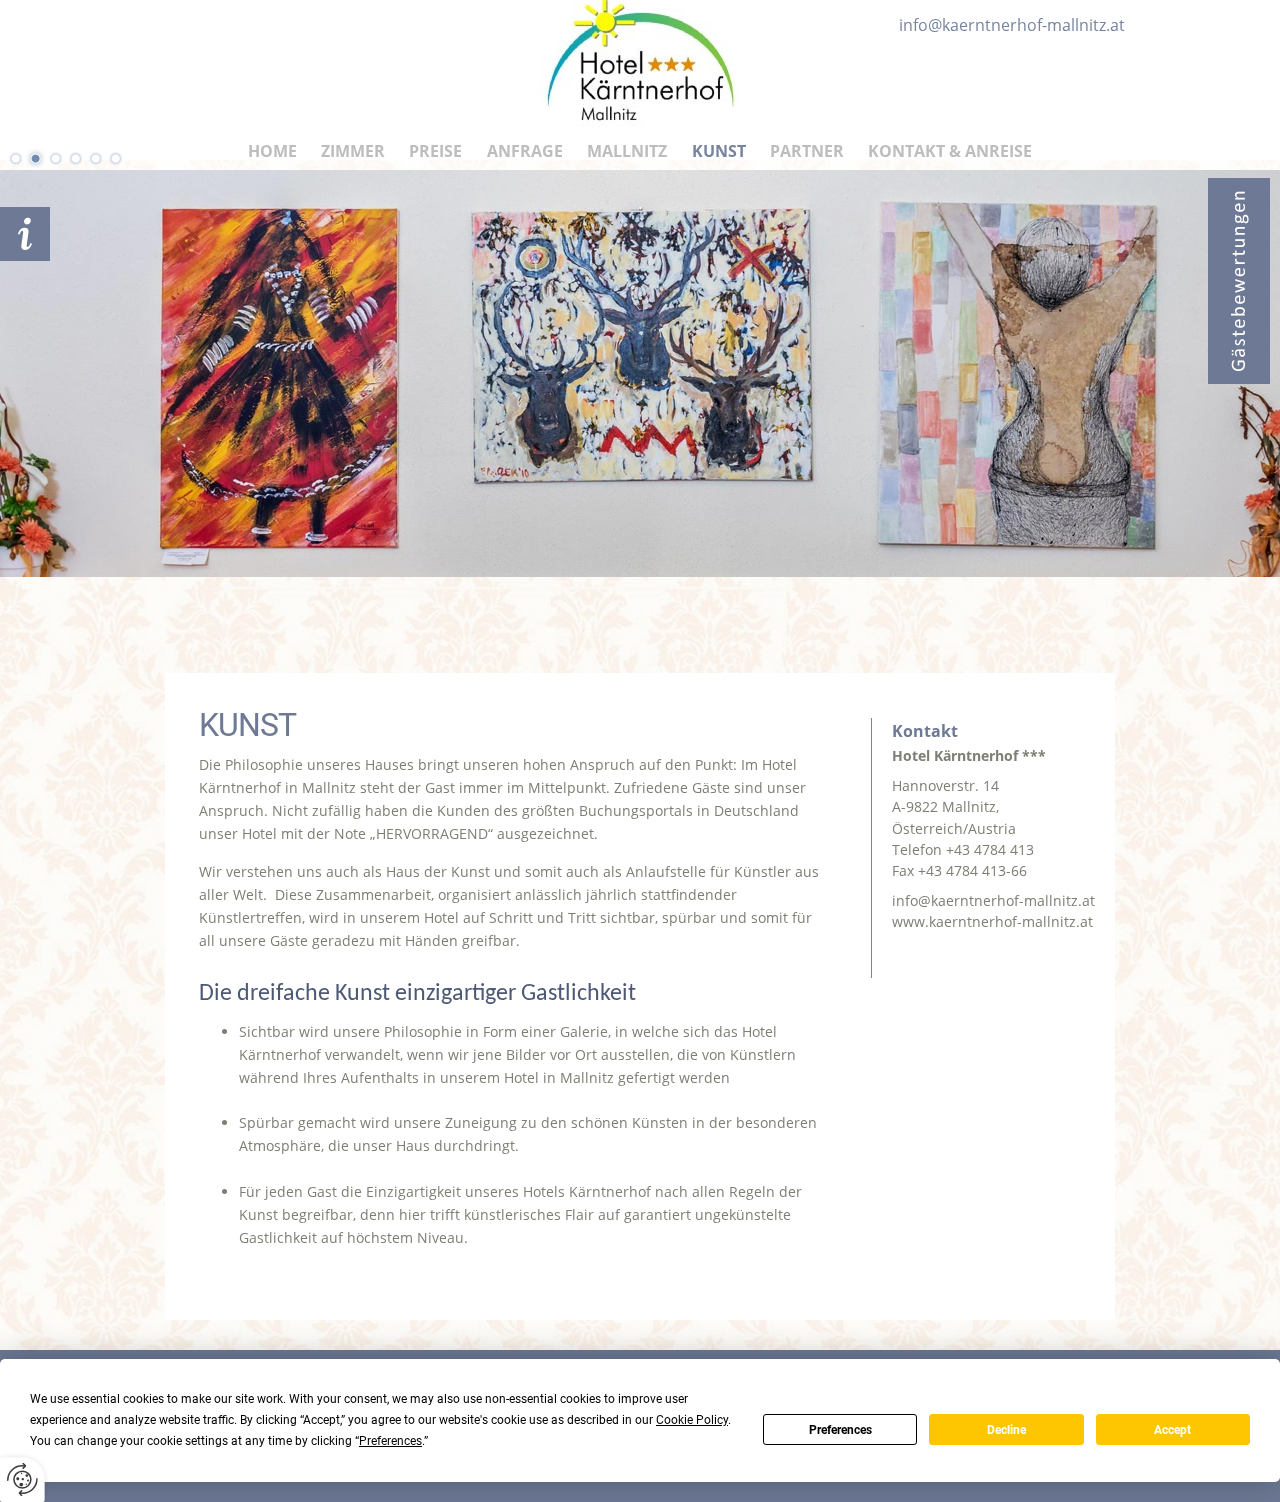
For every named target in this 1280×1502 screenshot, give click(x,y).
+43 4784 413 (990, 849)
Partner (807, 151)
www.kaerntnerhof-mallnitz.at (992, 921)
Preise (435, 151)
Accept (1172, 1430)
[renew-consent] (22, 1479)
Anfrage (525, 151)
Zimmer (353, 151)
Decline (1006, 1430)
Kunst (719, 151)
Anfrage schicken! (25, 234)
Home (272, 151)
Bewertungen (1239, 281)
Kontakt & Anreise (950, 151)
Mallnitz (627, 151)
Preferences (840, 1430)
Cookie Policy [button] (692, 1420)
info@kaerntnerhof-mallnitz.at (993, 900)
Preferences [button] (390, 1441)
